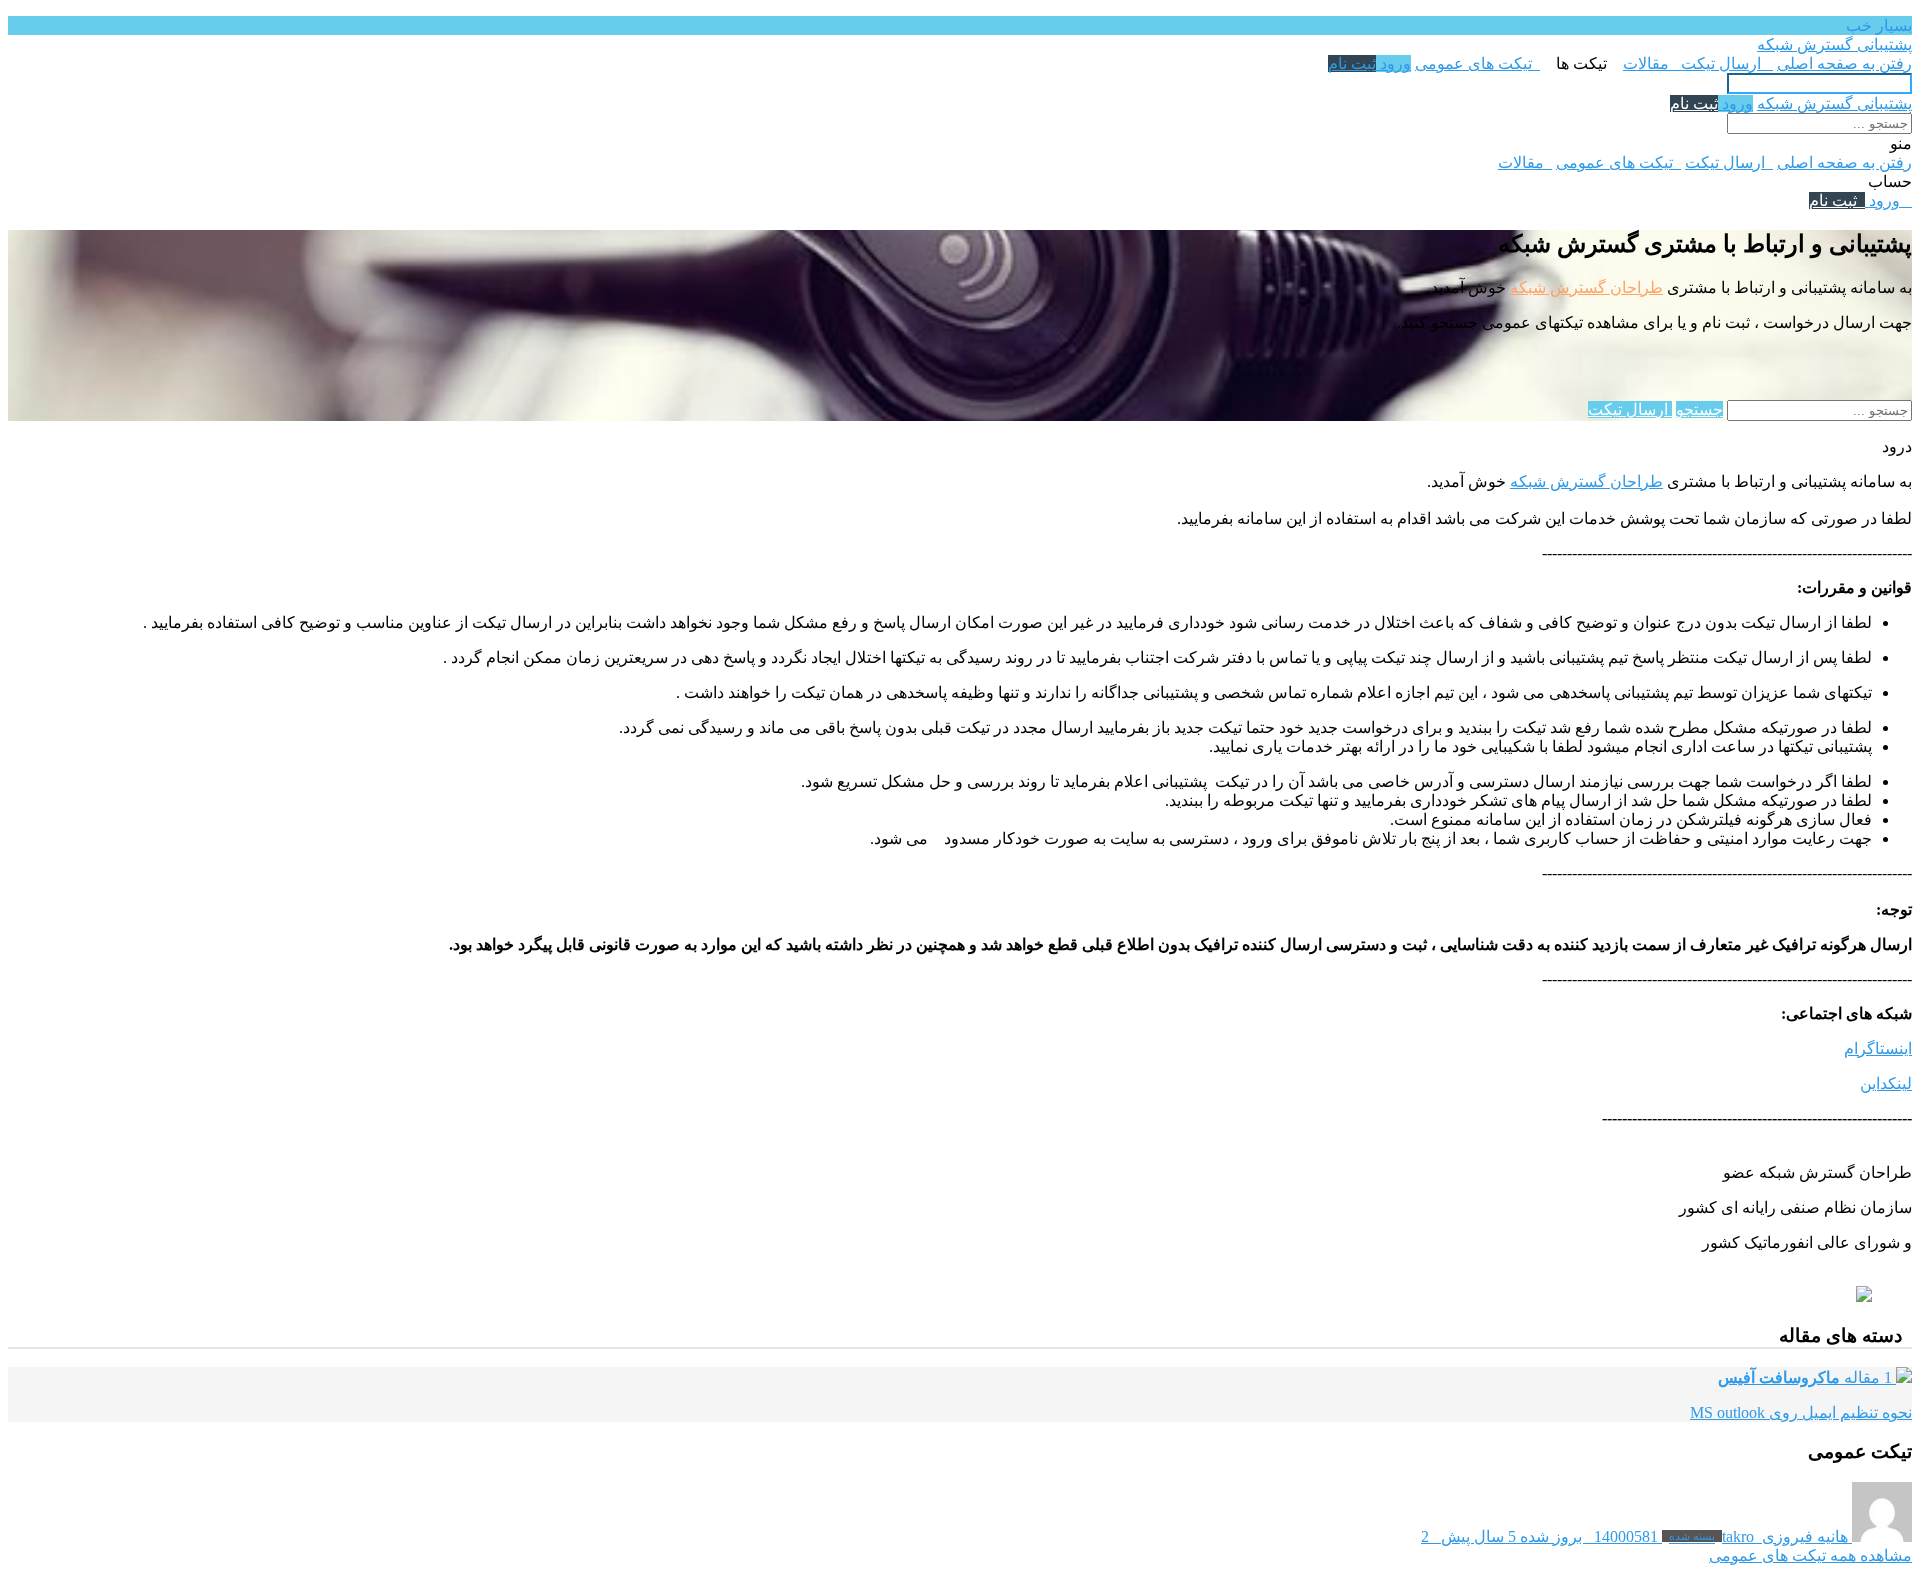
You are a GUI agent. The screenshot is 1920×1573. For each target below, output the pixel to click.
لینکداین (1886, 1083)
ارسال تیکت (1725, 63)
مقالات (1650, 63)
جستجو (1699, 409)
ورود (1393, 63)
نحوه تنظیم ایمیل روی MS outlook (1801, 1412)
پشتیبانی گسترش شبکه (1834, 44)
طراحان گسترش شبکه (1586, 287)
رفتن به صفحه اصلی (1844, 63)
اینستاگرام (1878, 1048)
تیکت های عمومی (1477, 63)
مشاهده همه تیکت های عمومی (1810, 1555)
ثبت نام (1352, 63)
